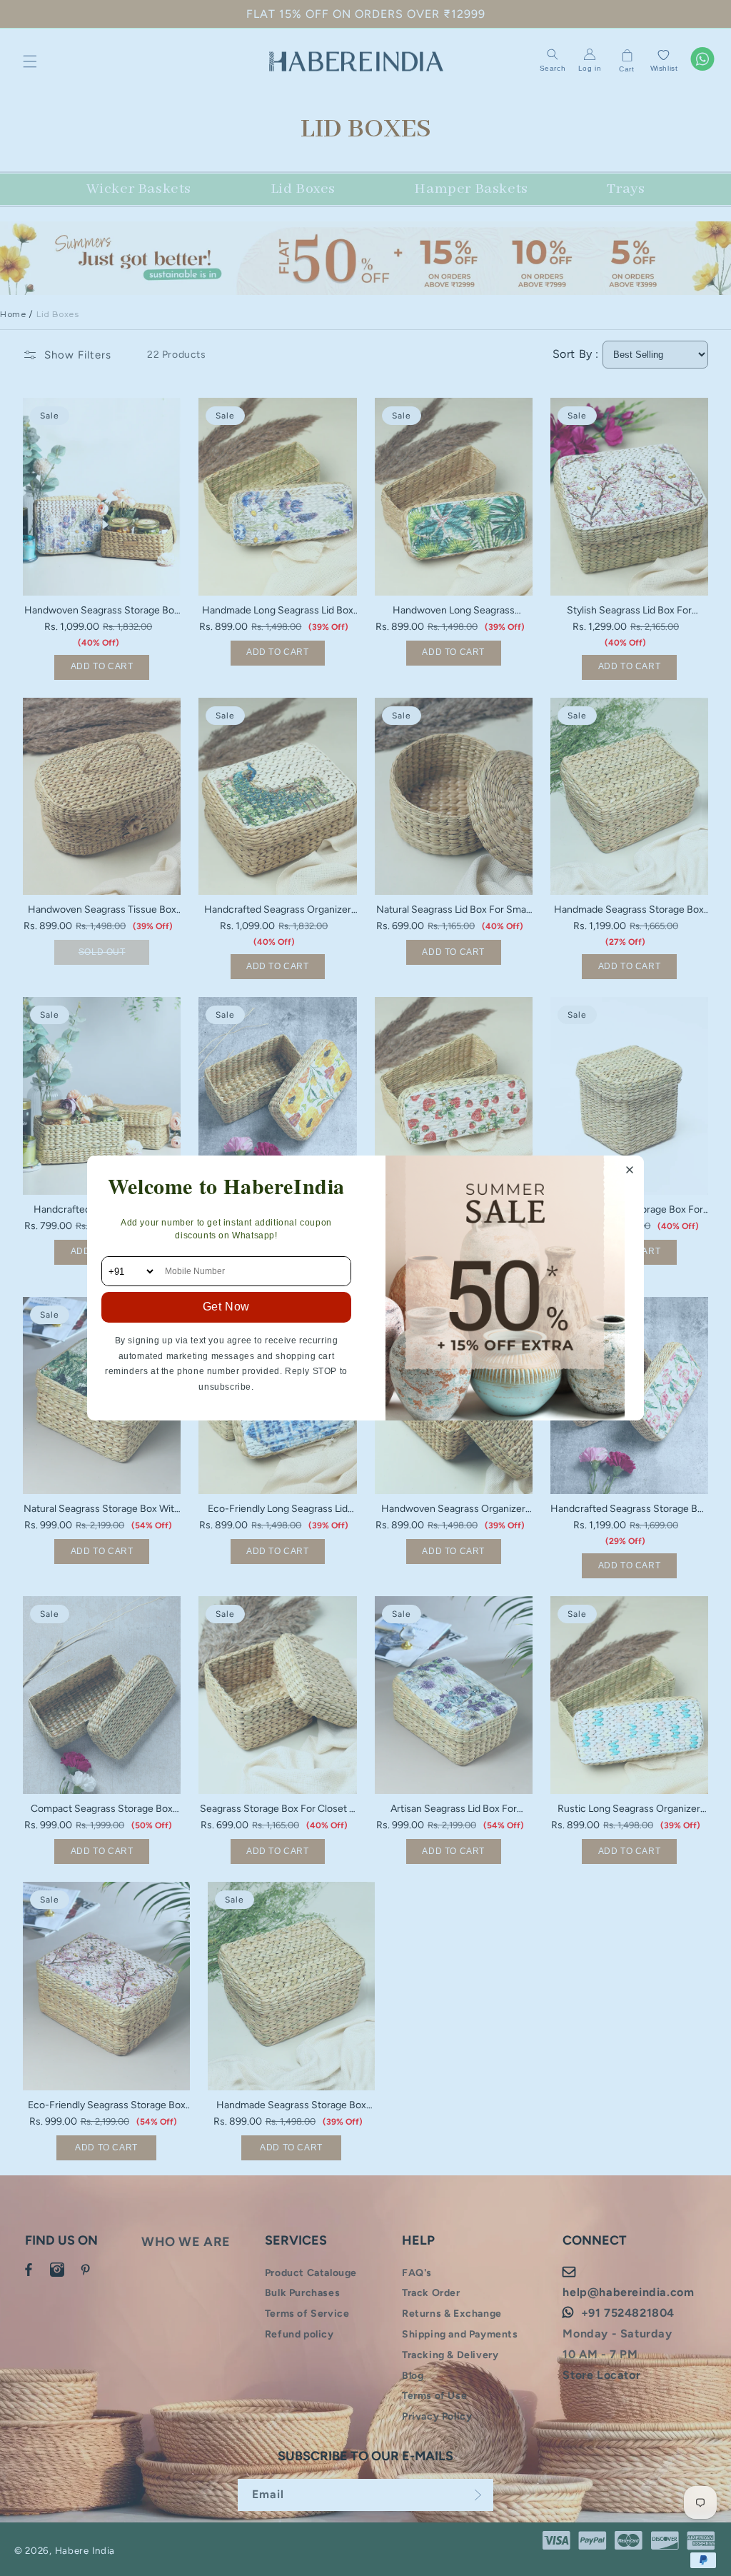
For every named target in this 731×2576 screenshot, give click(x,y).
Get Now (226, 1307)
